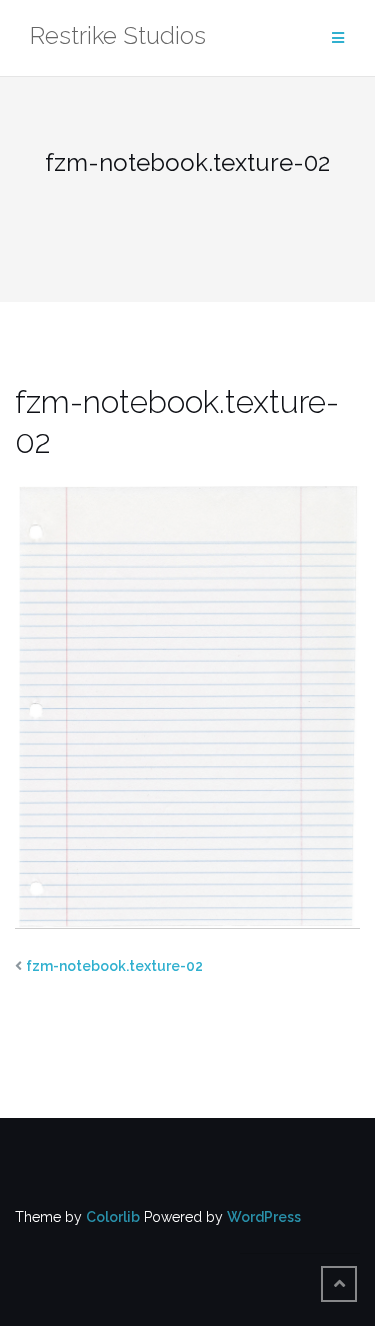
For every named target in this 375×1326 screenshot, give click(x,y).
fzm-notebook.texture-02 (114, 966)
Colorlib (113, 1217)
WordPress (264, 1217)
